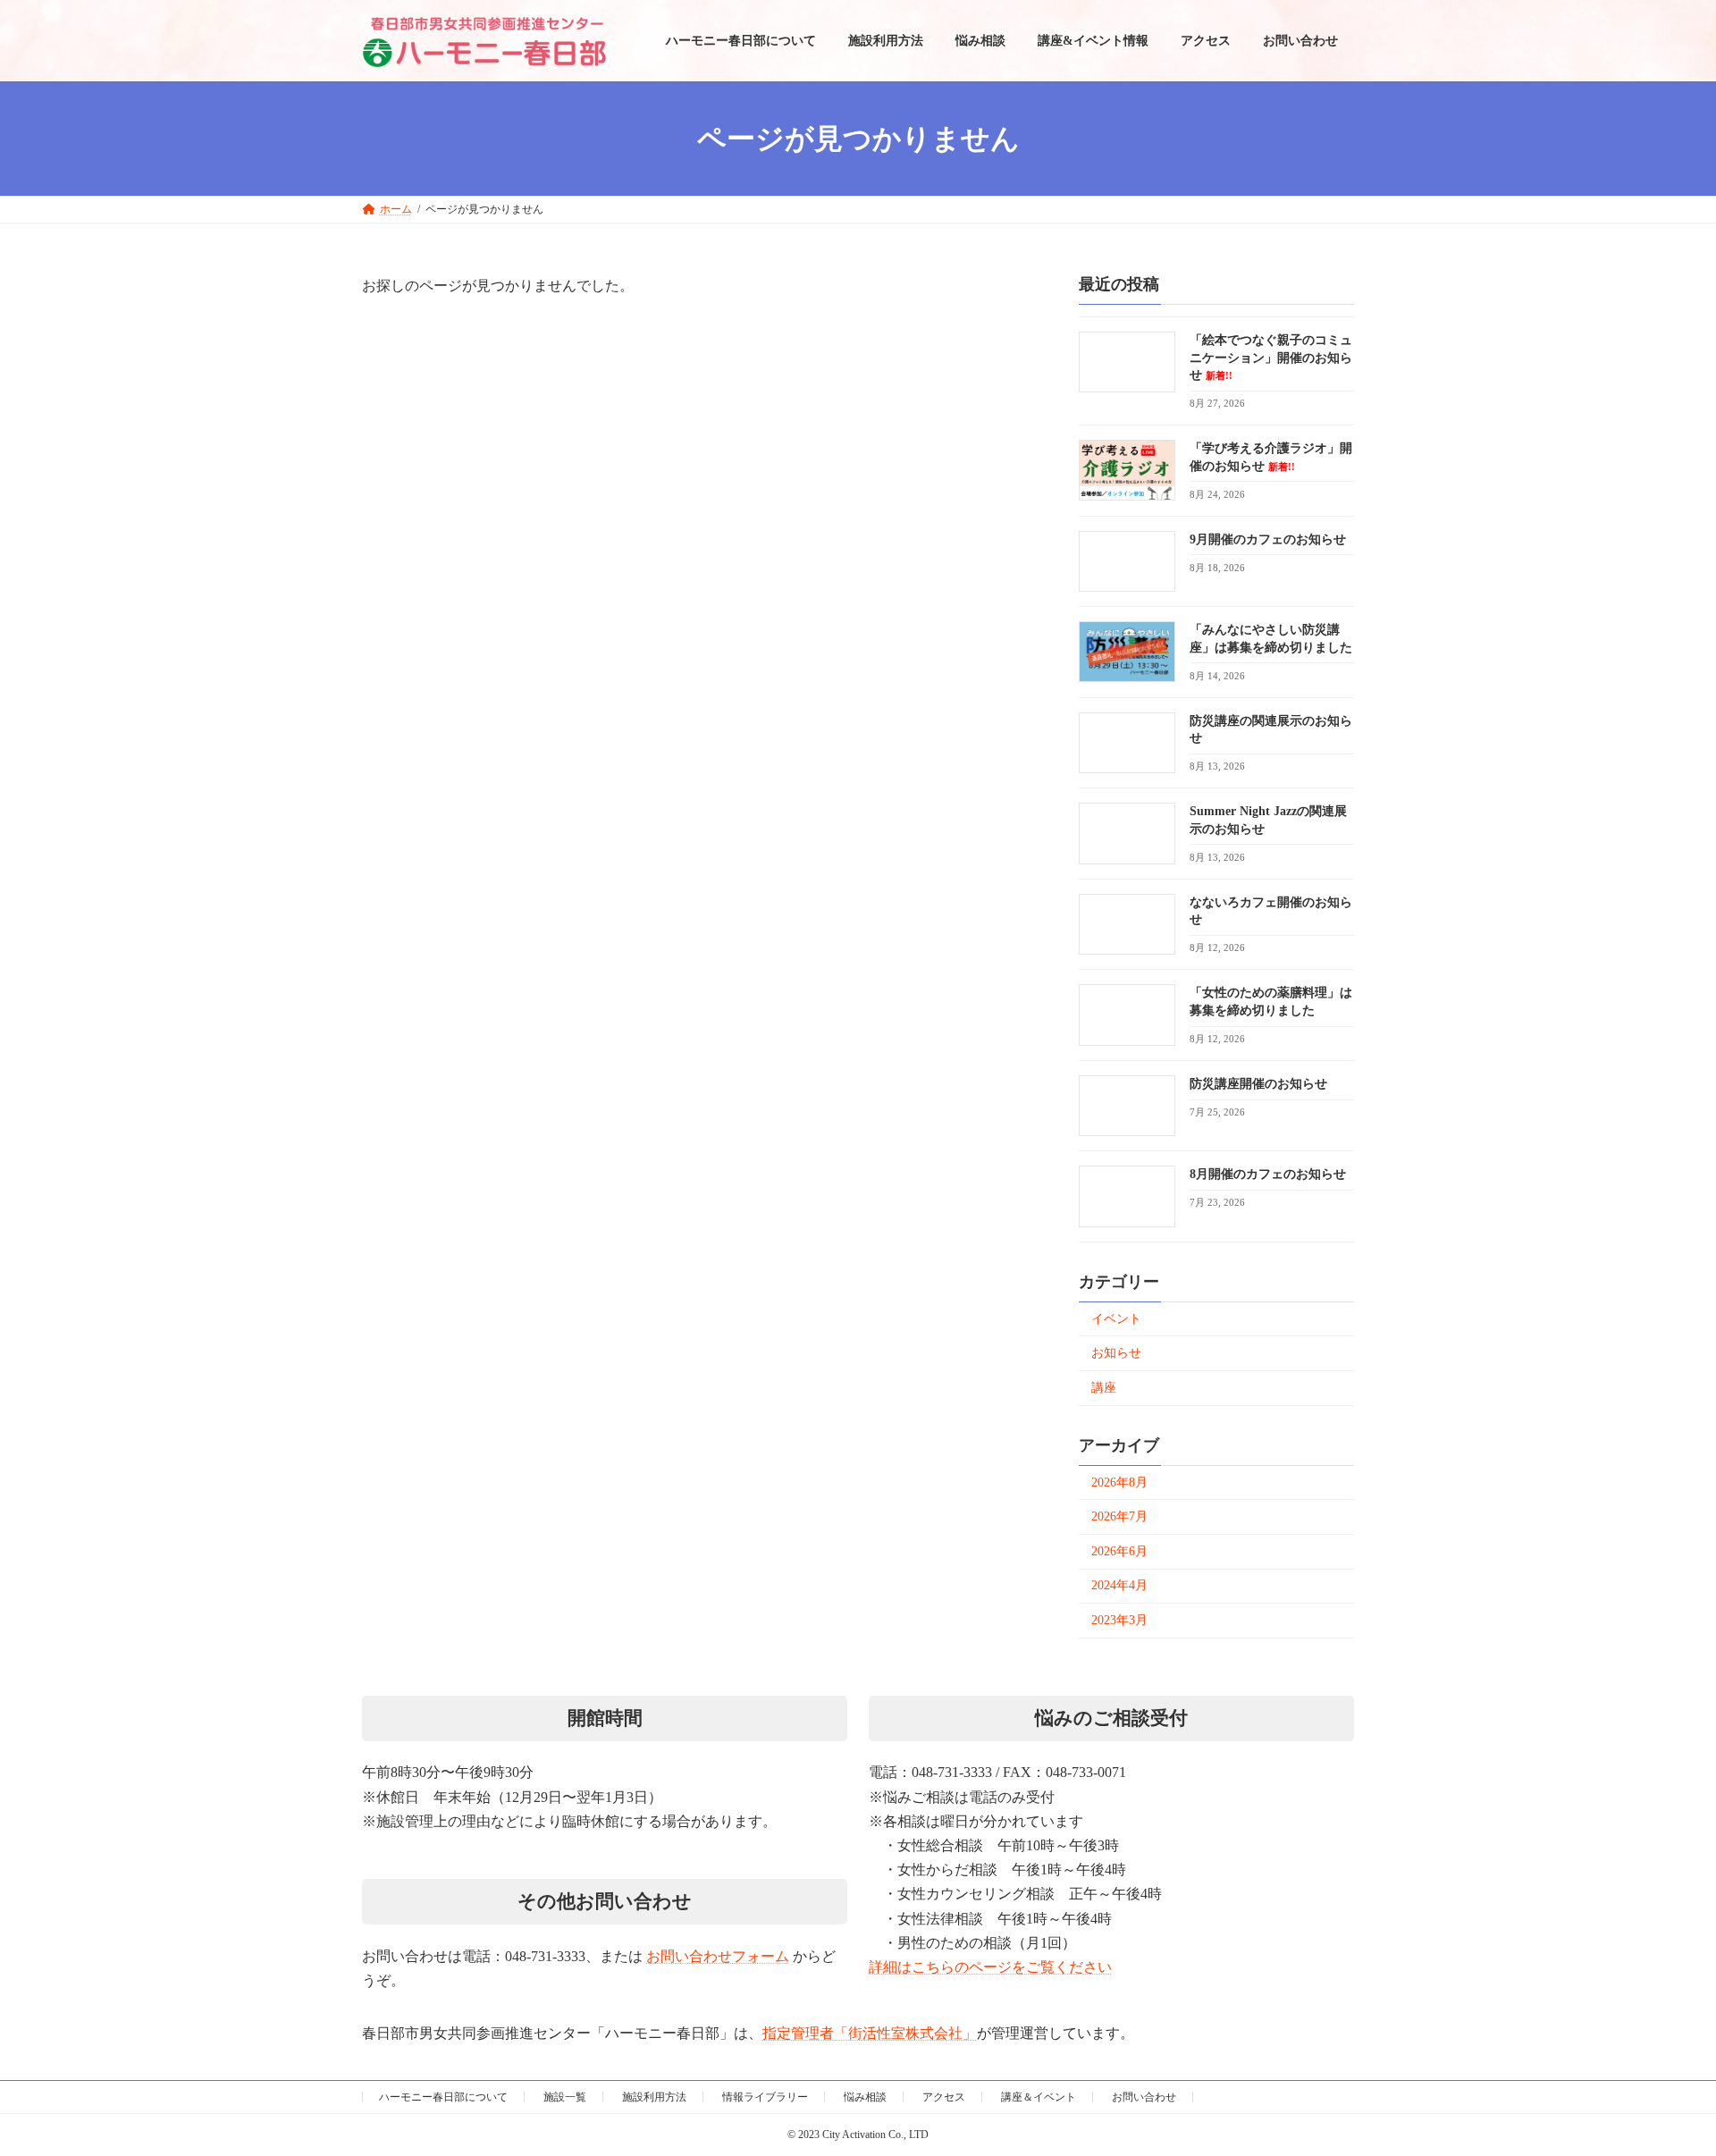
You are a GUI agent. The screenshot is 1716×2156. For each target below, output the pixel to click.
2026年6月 (1119, 1551)
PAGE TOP (1627, 2010)
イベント (1116, 1319)
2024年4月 (1119, 1586)
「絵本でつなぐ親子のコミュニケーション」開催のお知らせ (1271, 358)
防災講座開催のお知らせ (1258, 1084)
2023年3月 (1119, 1620)
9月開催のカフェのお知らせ (1268, 539)
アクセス (944, 2097)
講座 (1104, 1388)
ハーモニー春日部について (443, 2097)
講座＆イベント (1039, 2097)
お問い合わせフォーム (718, 1956)
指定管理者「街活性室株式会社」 (870, 2033)
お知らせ (1116, 1354)
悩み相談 (865, 2097)
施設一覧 (565, 2097)
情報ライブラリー (765, 2097)
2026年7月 (1119, 1517)
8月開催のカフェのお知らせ (1268, 1175)
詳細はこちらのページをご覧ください (990, 1967)
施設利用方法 (654, 2097)
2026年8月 (1119, 1482)
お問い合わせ (1144, 2097)
